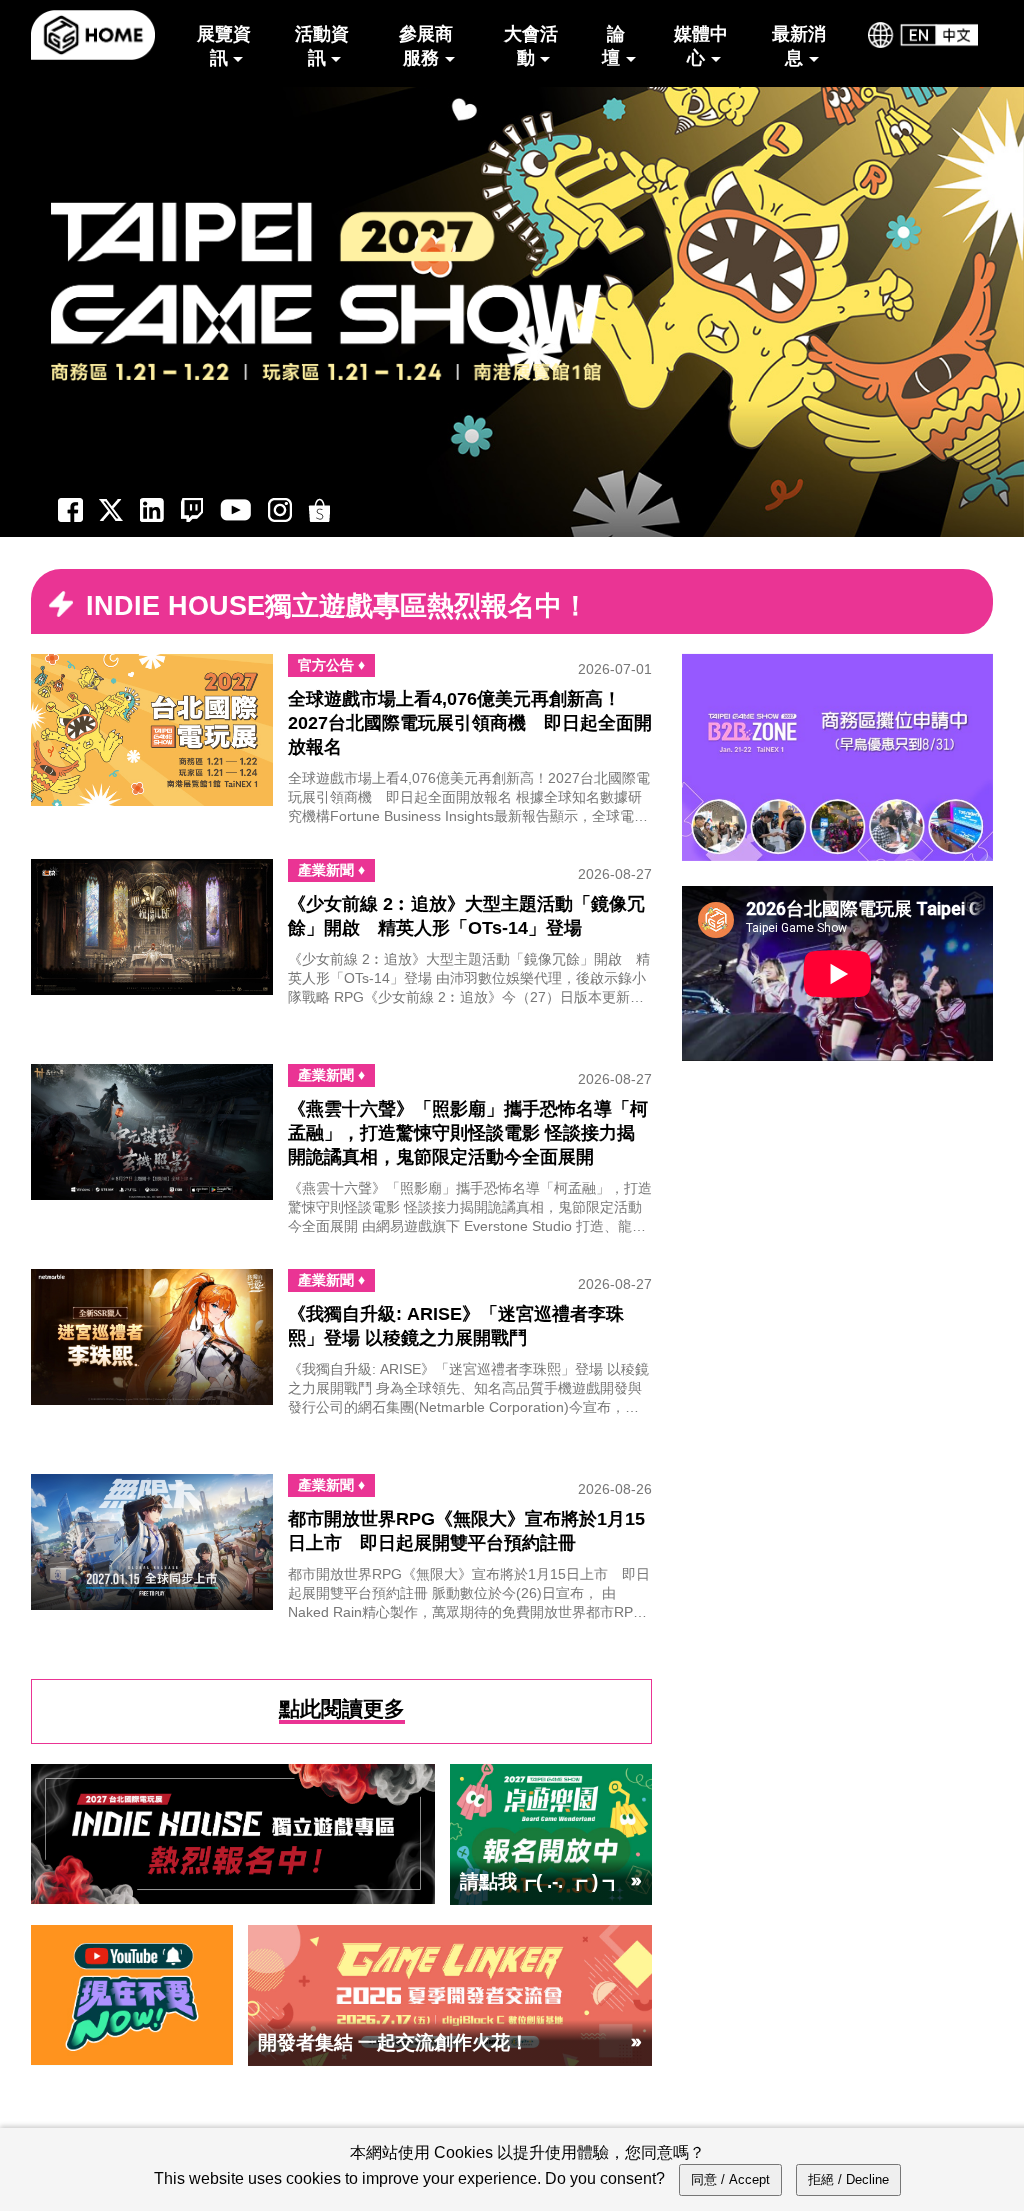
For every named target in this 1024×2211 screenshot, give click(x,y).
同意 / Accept (730, 2179)
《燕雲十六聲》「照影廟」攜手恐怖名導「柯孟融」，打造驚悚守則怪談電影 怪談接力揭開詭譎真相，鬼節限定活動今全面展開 (468, 1133)
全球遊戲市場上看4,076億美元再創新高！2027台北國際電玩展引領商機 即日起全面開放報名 (470, 723)
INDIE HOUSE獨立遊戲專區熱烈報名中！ (337, 606)
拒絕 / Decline (848, 2179)
